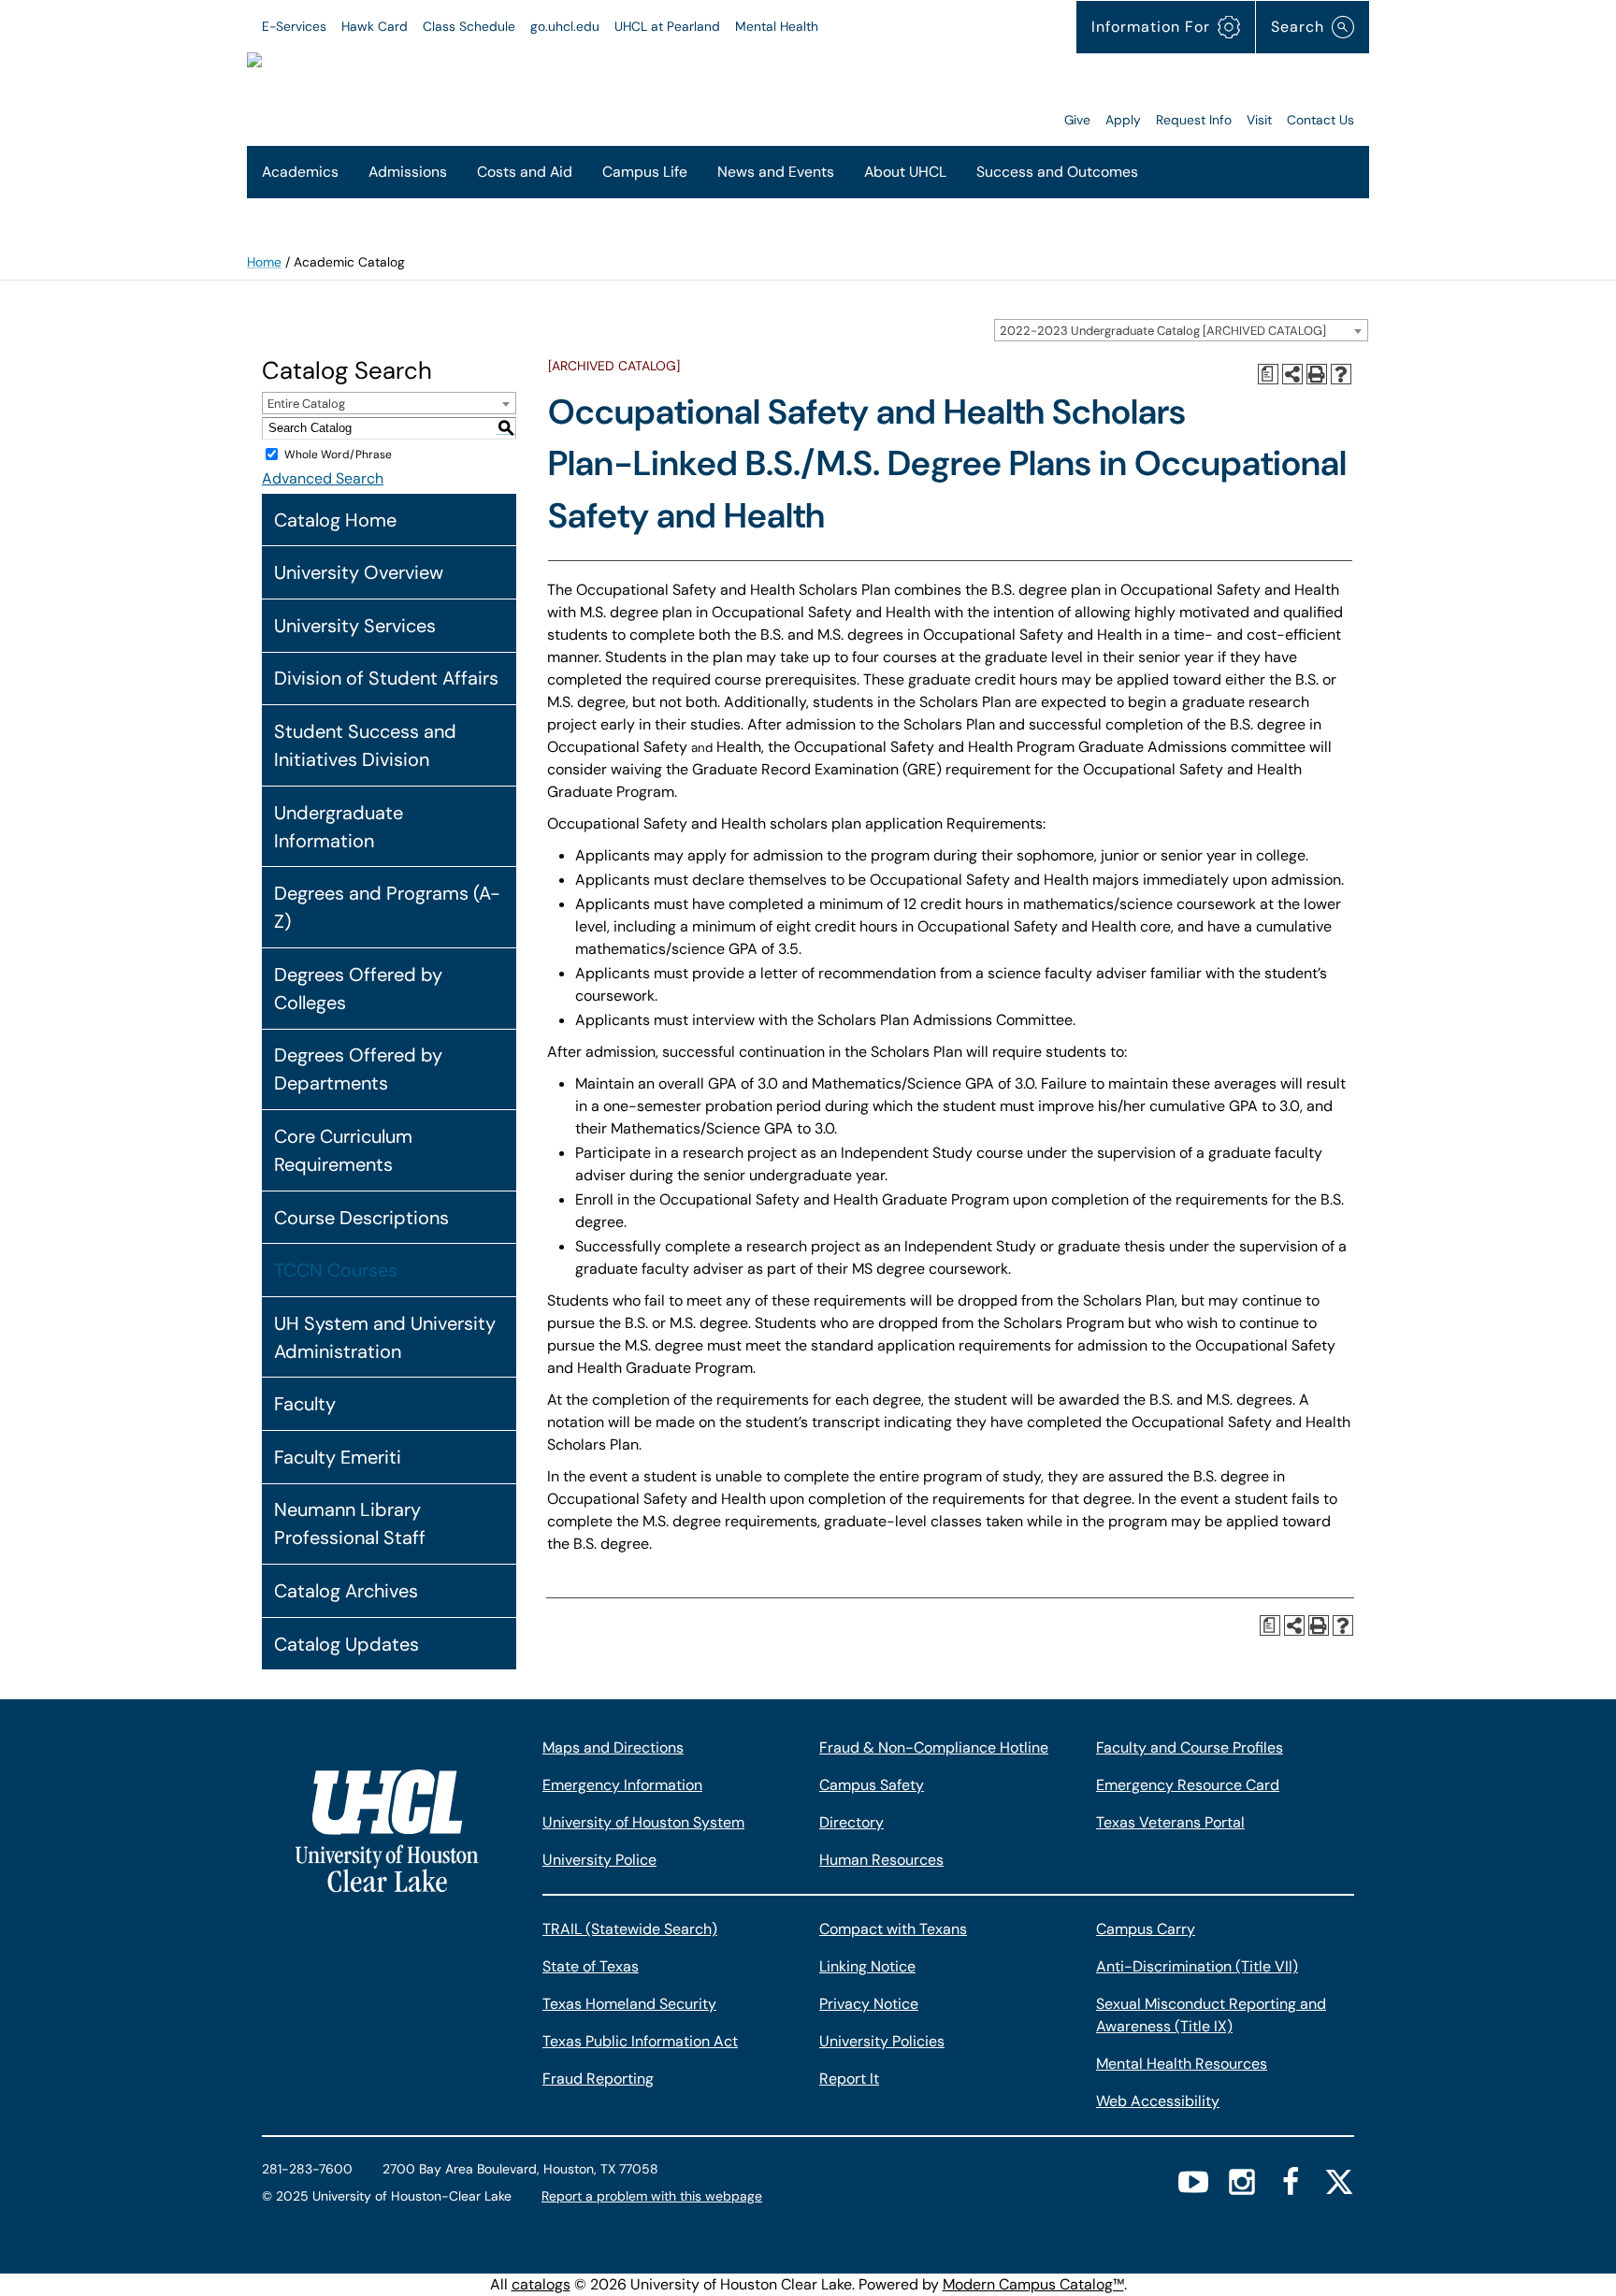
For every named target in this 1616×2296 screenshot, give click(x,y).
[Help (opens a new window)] (1341, 374)
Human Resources (881, 1860)
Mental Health (777, 26)
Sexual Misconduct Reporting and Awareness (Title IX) (1211, 2015)
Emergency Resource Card (1188, 1785)
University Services (355, 626)
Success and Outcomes (1057, 172)
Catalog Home (335, 520)
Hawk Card (375, 26)
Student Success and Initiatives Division (365, 745)
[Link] (823, 92)
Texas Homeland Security (629, 2004)
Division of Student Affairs (386, 678)
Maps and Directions (613, 1747)
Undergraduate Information (339, 827)
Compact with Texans (893, 1929)
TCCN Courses (336, 1270)
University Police (599, 1860)
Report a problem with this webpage (652, 2196)
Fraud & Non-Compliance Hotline (934, 1747)
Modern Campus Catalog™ (1033, 2284)
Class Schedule (469, 26)
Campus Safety (872, 1785)
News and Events (776, 172)
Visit (1259, 120)
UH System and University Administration (385, 1337)
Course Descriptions (361, 1218)
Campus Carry (1146, 1929)
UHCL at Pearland (667, 26)
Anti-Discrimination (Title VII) (1197, 1966)
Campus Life (645, 172)
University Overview (359, 572)
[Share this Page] (1292, 374)
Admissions (408, 172)
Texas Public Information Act (640, 2041)
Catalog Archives (346, 1591)
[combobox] (1181, 330)
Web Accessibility (1158, 2101)
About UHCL (905, 172)
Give (1077, 120)
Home (264, 262)
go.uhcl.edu (565, 26)
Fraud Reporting (598, 2079)
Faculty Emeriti (338, 1457)
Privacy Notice (869, 2004)
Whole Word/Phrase (338, 455)
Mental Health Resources (1182, 2064)
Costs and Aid (525, 172)
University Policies (882, 2041)
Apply (1123, 120)
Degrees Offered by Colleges (358, 989)
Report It (849, 2079)
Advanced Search (323, 478)
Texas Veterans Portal (1170, 1822)
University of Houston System (643, 1822)
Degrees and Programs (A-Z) (387, 907)
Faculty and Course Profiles (1190, 1747)
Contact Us (1320, 120)
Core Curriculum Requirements (343, 1150)
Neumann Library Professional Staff (350, 1523)
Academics (300, 172)
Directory (851, 1822)
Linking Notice (867, 1966)
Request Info (1194, 120)
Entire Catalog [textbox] (306, 404)
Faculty (305, 1404)
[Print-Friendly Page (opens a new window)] (1317, 374)
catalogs (541, 2284)
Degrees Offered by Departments (358, 1069)
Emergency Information (622, 1785)
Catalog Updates (346, 1644)
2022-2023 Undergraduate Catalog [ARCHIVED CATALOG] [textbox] (1163, 331)
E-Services (294, 26)
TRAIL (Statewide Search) (630, 1929)
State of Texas (591, 1966)
